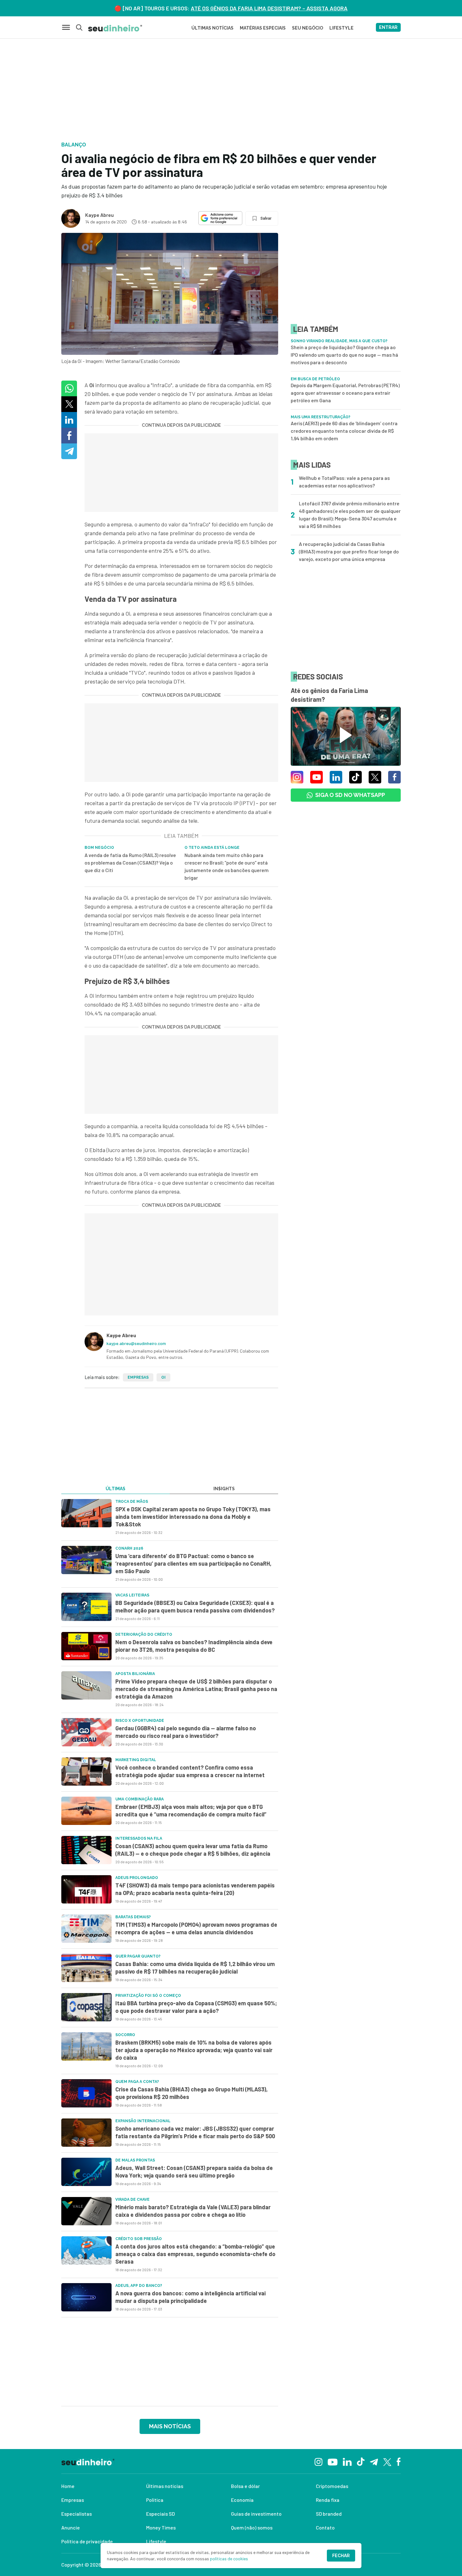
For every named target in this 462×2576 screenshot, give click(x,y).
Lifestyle (156, 2541)
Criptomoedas (332, 2486)
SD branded (329, 2514)
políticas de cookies (229, 2559)
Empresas (138, 1377)
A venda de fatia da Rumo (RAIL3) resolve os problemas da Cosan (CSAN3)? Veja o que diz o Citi (130, 862)
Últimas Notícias (212, 28)
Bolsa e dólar (245, 2486)
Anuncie (71, 2527)
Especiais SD (160, 2514)
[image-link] (86, 1513)
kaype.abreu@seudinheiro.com (136, 1343)
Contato (325, 2527)
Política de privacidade (87, 2541)
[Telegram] (374, 2461)
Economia (242, 2500)
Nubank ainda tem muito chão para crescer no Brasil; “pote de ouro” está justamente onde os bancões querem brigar (227, 866)
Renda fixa (328, 2500)
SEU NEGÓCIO (308, 28)
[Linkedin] (347, 2461)
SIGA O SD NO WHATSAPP (350, 795)
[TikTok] (361, 2461)
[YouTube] (333, 2461)
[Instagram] (319, 2461)
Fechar (341, 2556)
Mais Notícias (170, 2426)
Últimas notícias (165, 2486)
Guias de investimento (256, 2514)
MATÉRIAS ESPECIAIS (263, 28)
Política (155, 2500)
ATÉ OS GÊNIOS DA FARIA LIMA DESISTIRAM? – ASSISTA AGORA (269, 8)
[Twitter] (387, 2461)
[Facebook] (399, 2461)
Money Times (161, 2527)
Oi (163, 1377)
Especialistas (77, 2514)
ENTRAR (388, 27)
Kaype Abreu (99, 215)
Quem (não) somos (252, 2527)
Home (68, 2486)
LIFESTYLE (341, 28)
